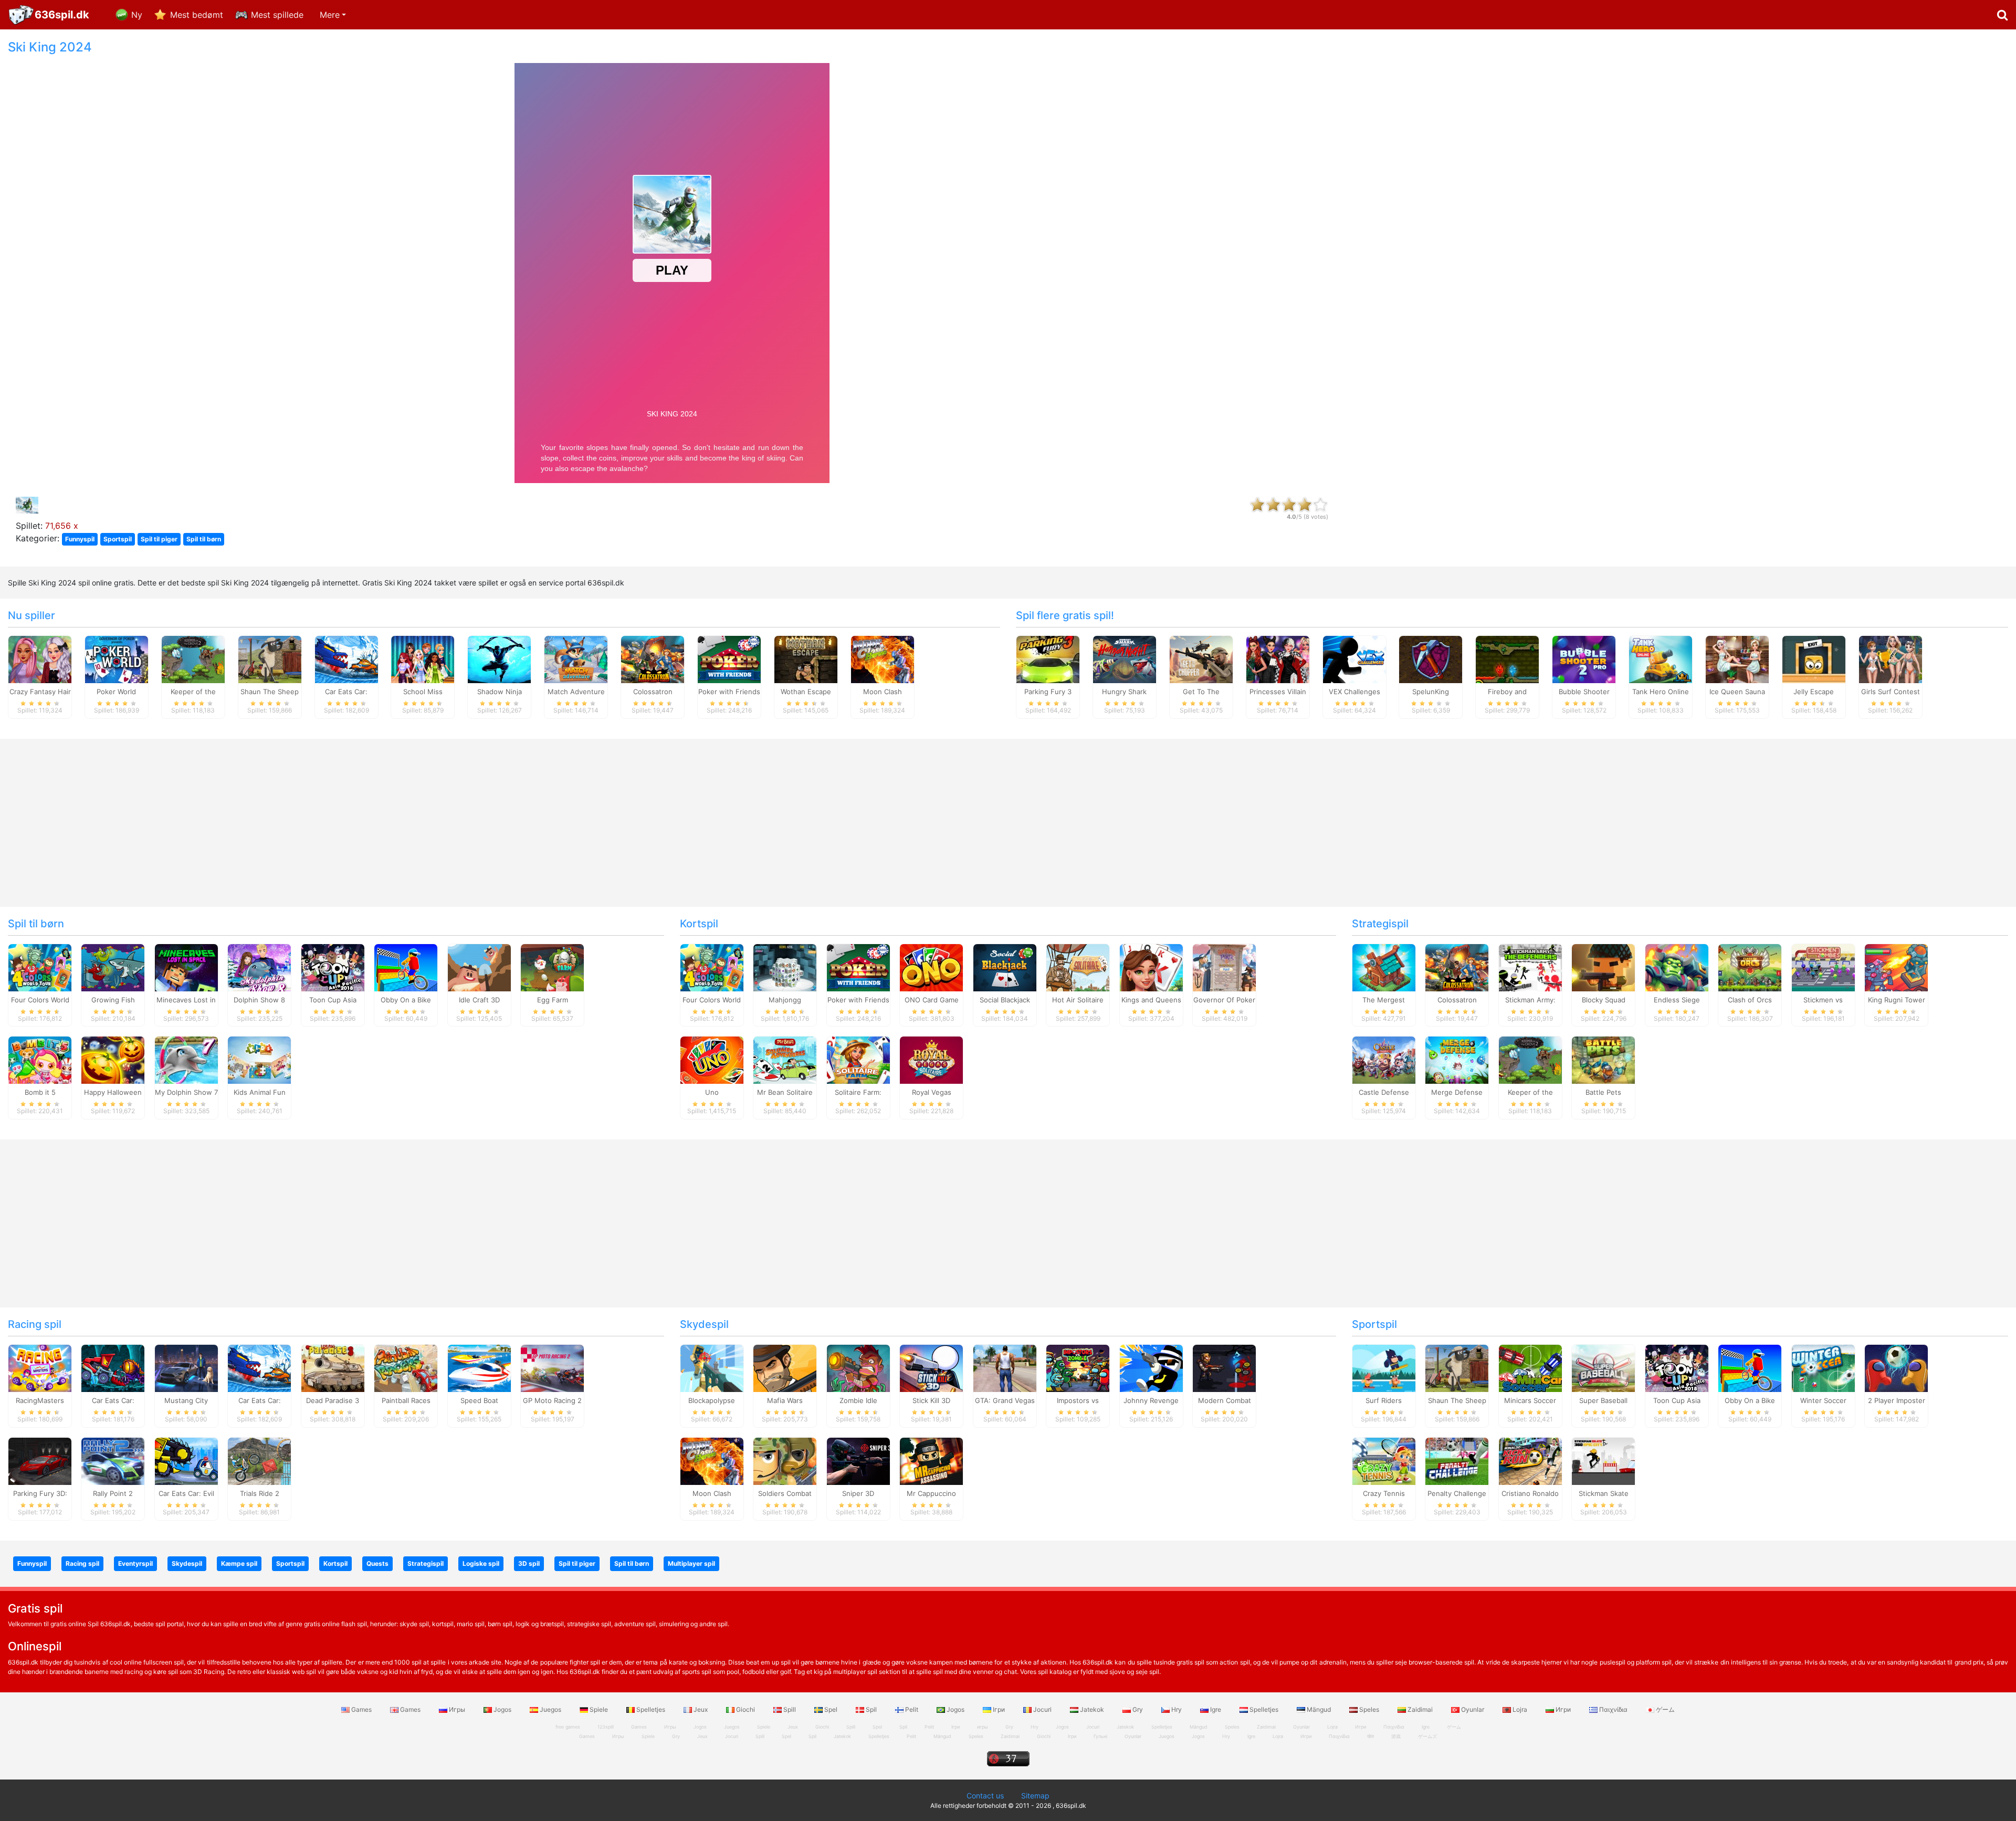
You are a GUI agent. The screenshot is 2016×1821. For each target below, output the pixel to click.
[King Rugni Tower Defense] (1896, 967)
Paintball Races (406, 1400)
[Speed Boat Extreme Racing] (479, 1368)
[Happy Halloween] (113, 1060)
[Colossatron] (653, 658)
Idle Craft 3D (479, 1000)
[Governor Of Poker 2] (1224, 967)
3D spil (529, 1563)
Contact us (985, 1796)
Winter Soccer (1823, 1400)
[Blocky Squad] (1603, 967)
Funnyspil (80, 539)
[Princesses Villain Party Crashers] (1278, 658)
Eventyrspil (135, 1563)
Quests (377, 1563)
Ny (137, 15)
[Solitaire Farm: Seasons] (858, 1060)
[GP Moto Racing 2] (552, 1368)
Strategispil (1380, 924)
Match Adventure (576, 692)
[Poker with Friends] (729, 658)
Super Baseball (1603, 1400)
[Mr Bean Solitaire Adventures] (785, 1060)
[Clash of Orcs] (1750, 967)
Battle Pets (1603, 1092)
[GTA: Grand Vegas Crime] (1005, 1368)
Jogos (502, 1709)
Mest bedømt (197, 15)
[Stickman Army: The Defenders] (1530, 967)
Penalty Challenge (1457, 1493)
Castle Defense (1384, 1092)
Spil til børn (204, 539)
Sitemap (1035, 1796)
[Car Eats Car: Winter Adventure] (346, 658)
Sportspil (118, 539)
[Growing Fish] (113, 967)
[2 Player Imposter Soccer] (1896, 1368)
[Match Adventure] (576, 658)
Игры (457, 1709)
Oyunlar (1473, 1709)
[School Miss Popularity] (423, 658)
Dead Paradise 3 (333, 1400)
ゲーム (1665, 1709)
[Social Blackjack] (1005, 967)
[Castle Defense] (1384, 1060)
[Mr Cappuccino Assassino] (931, 1461)
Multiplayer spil (691, 1563)
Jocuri (1042, 1709)
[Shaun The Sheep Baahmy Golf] (270, 658)
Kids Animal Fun (260, 1092)
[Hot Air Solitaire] (1078, 967)
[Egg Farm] (552, 967)
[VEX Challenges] (1354, 658)
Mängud (1319, 1709)
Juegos (550, 1709)
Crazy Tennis (1384, 1493)
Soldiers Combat (785, 1493)
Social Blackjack (1005, 1000)
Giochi (745, 1709)
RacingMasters (40, 1400)
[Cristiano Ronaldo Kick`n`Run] (1530, 1461)
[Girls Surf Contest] (1891, 658)
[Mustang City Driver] (186, 1368)
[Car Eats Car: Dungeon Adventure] (113, 1368)
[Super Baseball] (1603, 1368)
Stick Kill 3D (931, 1400)
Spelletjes (651, 1709)
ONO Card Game (932, 1000)
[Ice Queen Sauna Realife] (1737, 658)
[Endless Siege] (1677, 967)
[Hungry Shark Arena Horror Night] (1125, 658)
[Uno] (712, 1060)
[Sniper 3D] (858, 1461)
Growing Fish (113, 1000)
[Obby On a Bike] (406, 967)
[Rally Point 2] (113, 1461)
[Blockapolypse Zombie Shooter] (712, 1368)
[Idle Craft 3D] (479, 967)
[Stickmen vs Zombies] (1823, 967)
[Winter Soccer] (1823, 1368)
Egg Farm (553, 1000)
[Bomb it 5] (40, 1060)
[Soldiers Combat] (785, 1461)
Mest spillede (277, 15)
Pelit (912, 1709)
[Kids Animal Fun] (259, 1060)
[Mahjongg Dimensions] (785, 967)
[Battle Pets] (1603, 1060)
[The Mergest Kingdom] (1384, 967)
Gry (1138, 1709)
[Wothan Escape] (806, 658)
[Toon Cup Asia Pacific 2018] (333, 967)
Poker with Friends (729, 692)
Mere (330, 15)
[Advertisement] (1680, 197)
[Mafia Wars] (785, 1368)
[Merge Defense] (1457, 1060)
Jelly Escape (1814, 692)
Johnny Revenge (1151, 1400)
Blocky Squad (1604, 1000)
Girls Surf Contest (1891, 692)
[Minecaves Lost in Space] (186, 967)
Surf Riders (1384, 1400)
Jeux (701, 1709)
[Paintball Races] (406, 1368)
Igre (1216, 1709)
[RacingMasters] (40, 1368)
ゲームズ (1427, 1736)
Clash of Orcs (1750, 1000)
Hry (1177, 1709)
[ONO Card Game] (931, 967)
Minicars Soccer (1530, 1400)
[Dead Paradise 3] (333, 1368)
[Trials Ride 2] (259, 1461)
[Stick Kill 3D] (931, 1368)
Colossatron (653, 692)
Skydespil (704, 1324)
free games (568, 1727)
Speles (1369, 1709)
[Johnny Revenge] (1151, 1368)
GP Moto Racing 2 (552, 1400)
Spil (871, 1709)
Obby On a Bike (406, 1000)
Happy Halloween (113, 1092)
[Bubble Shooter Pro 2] (1584, 658)
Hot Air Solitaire (1078, 1000)
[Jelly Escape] (1814, 658)
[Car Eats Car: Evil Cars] (186, 1461)
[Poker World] (117, 658)
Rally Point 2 (113, 1493)
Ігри (999, 1709)
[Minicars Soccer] (1530, 1368)
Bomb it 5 (40, 1092)
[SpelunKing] (1431, 658)
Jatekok (1092, 1709)
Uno (712, 1092)
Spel (831, 1709)
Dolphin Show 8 (259, 1000)
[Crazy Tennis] (1384, 1461)
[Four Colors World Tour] (40, 967)
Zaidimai (1420, 1709)
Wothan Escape (806, 692)
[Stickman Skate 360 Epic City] (1603, 1461)
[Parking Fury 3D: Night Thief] (40, 1461)
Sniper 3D (858, 1493)
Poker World (116, 692)
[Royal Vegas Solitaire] (931, 1060)
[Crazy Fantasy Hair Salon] (40, 658)
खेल (1371, 1736)
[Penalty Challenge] (1457, 1461)
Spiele (599, 1709)
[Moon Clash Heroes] (883, 658)
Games (361, 1709)
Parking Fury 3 (1048, 692)
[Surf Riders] (1384, 1368)
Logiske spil (481, 1563)
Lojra (1520, 1709)
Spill (790, 1709)
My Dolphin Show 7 (186, 1092)
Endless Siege (1677, 1000)
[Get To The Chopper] (1201, 658)
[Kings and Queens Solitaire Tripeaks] (1151, 967)
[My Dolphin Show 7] (186, 1060)
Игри (1563, 1709)
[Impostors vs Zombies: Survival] (1078, 1368)
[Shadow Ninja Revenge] (499, 658)
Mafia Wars (785, 1400)
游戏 (1396, 1736)
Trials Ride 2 (260, 1493)
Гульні (1100, 1736)
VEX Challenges (1354, 692)
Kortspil (699, 924)
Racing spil (35, 1324)
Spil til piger (159, 539)
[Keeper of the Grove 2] (193, 658)
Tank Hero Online (1661, 692)
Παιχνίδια (1613, 1709)
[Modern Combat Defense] (1224, 1368)
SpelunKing (1431, 692)
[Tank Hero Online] (1661, 658)
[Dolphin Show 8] (259, 967)
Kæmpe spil (239, 1563)
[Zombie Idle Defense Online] (858, 1368)
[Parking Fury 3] (1048, 658)
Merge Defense (1457, 1092)
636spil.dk (62, 15)
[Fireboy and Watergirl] (1507, 658)
